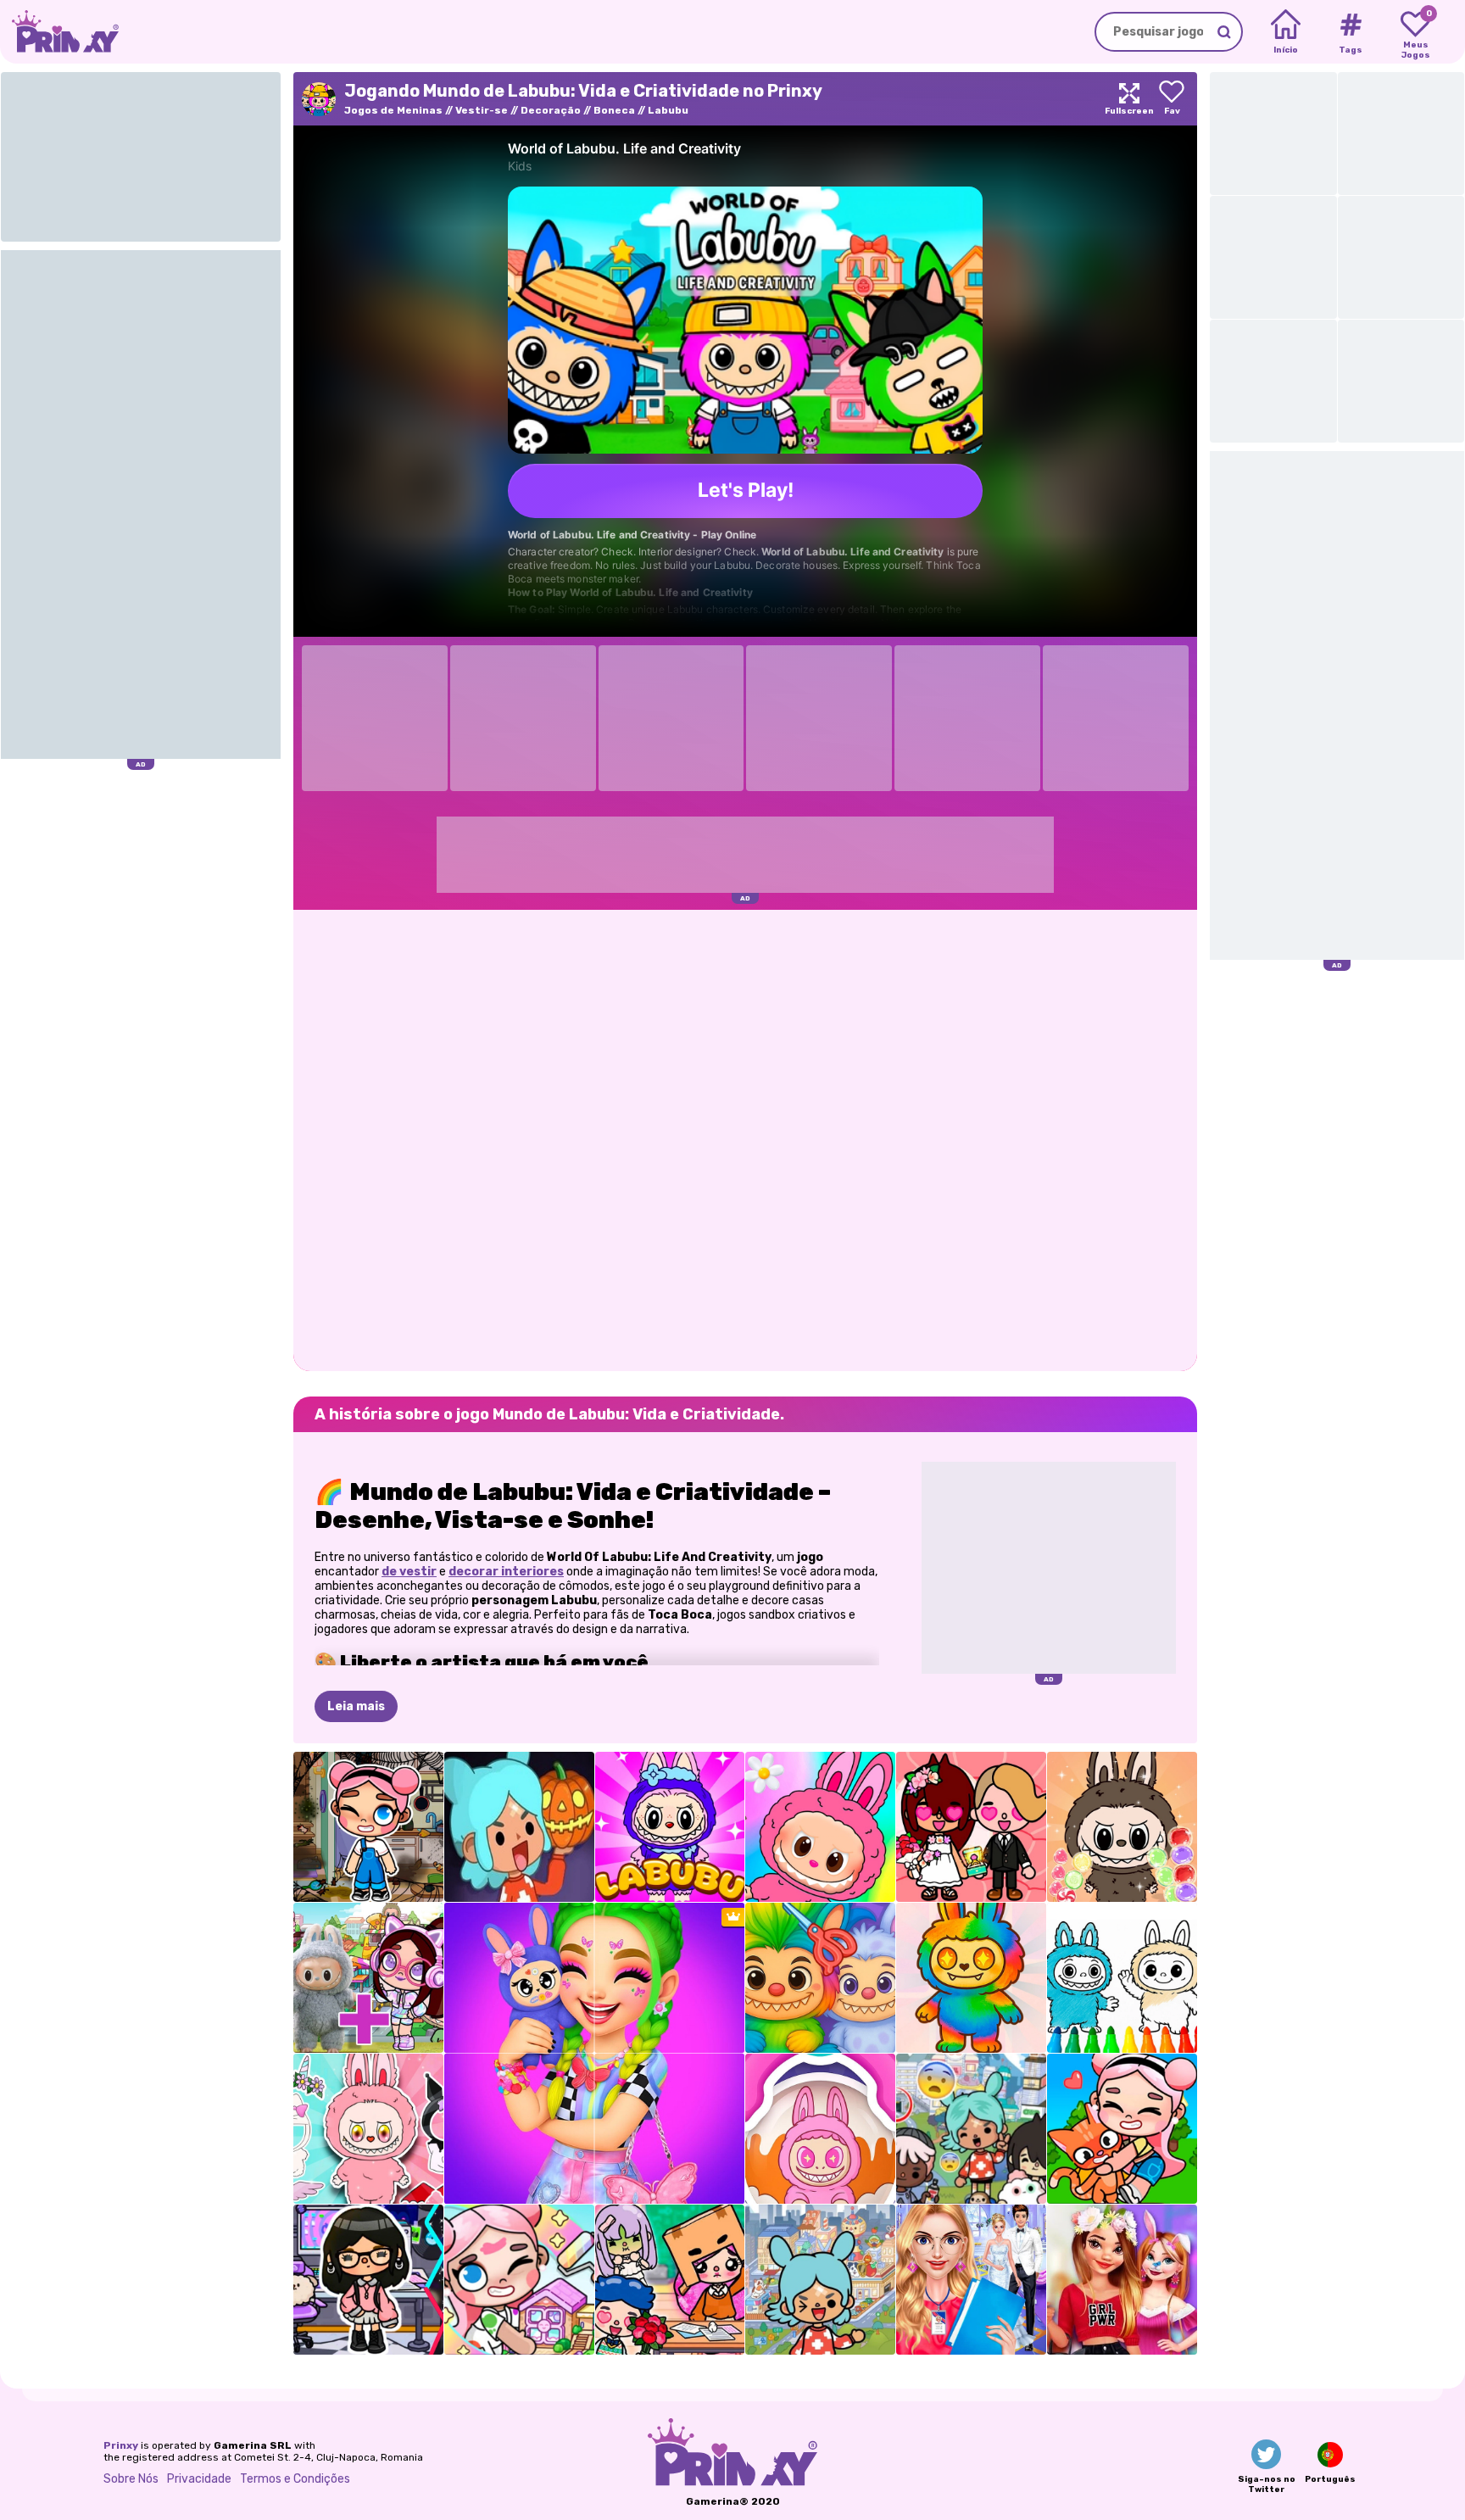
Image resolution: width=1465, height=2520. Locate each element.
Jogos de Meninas (393, 110)
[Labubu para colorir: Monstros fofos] (1122, 1978)
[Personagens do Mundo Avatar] (368, 1827)
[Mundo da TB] (670, 2280)
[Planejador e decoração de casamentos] (971, 2280)
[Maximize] (1129, 99)
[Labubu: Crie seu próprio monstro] (368, 2129)
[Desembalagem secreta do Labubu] (670, 1827)
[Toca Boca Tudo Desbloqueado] (820, 2280)
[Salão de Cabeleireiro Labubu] (820, 1978)
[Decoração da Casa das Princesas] (1122, 2280)
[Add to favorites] (1172, 99)
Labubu (668, 110)
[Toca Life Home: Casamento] (971, 1827)
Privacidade (199, 2479)
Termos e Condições (295, 2479)
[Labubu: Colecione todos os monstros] (820, 2129)
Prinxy (121, 2445)
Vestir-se (482, 110)
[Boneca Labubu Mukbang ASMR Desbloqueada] (1122, 1827)
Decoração (551, 110)
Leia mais (356, 1706)
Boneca (614, 110)
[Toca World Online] (971, 2129)
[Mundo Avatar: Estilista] (1122, 2129)
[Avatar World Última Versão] (519, 2280)
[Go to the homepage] (59, 32)
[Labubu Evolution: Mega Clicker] (971, 1978)
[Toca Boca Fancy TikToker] (368, 2280)
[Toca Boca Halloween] (519, 1827)
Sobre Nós (131, 2479)
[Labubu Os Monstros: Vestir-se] (820, 1827)
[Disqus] (745, 1139)
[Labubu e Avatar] (368, 1978)
